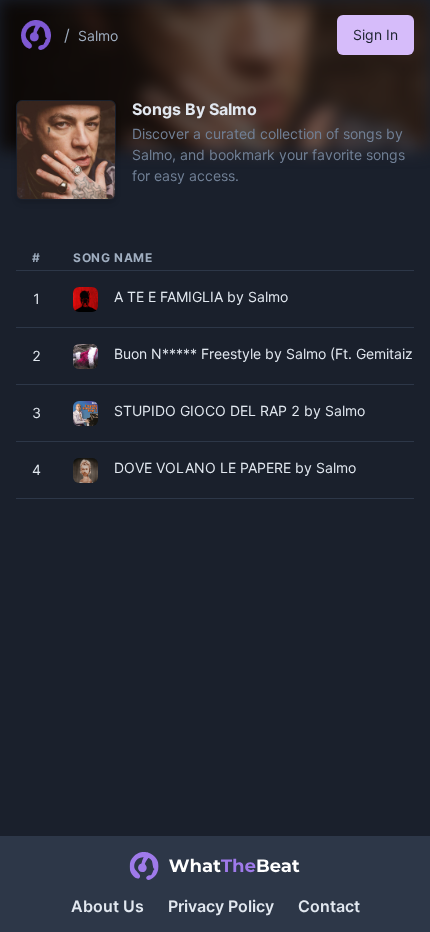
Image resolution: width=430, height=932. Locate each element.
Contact (329, 906)
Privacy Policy (221, 906)
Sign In (375, 34)
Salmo (98, 35)
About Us (107, 906)
